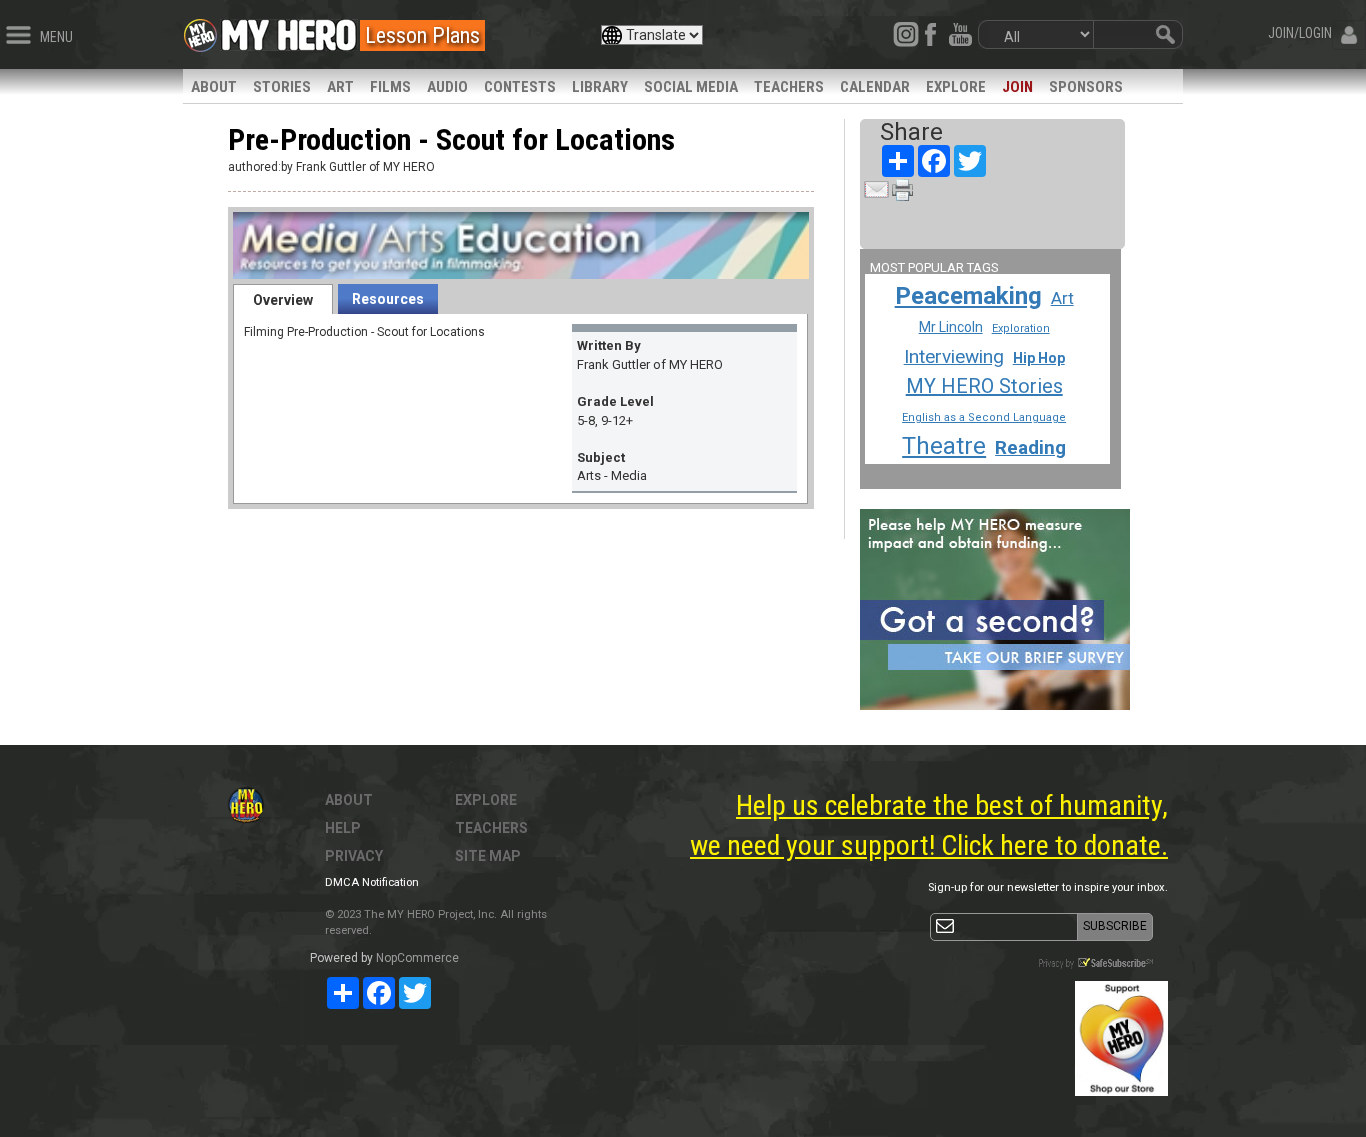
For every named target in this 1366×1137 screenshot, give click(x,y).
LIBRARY (600, 87)
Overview (283, 300)
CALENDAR (875, 87)
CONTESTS (520, 87)
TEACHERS (789, 87)
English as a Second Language (984, 417)
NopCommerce (417, 958)
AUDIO (447, 87)
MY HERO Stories (984, 386)
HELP (343, 828)
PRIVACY (354, 856)
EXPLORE (956, 87)
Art (1062, 298)
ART (340, 87)
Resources (388, 299)
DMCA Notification (372, 882)
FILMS (390, 87)
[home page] (289, 30)
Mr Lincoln (951, 327)
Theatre (944, 446)
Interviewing (954, 356)
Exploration (1021, 328)
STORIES (282, 87)
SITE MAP (488, 856)
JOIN (1017, 87)
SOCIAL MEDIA (691, 87)
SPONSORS (1086, 87)
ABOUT (214, 87)
